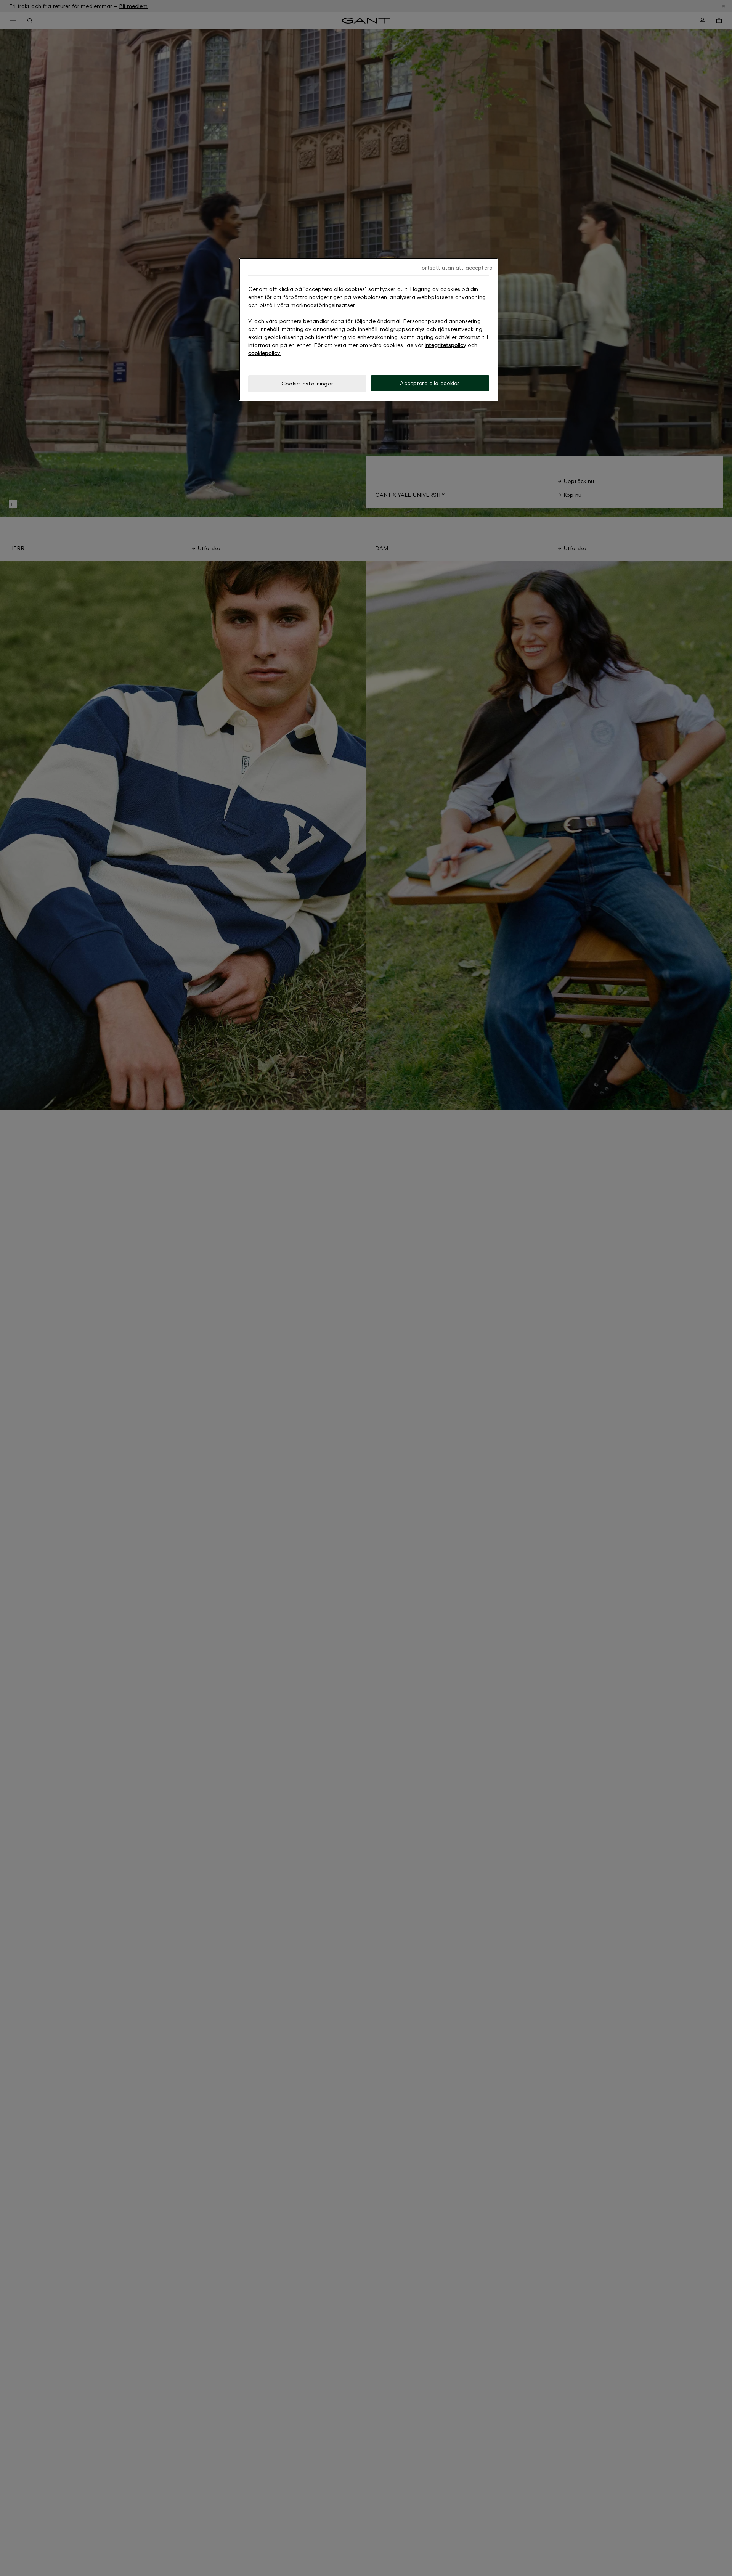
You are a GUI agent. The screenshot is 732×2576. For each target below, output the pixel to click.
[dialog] (369, 329)
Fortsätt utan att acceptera (455, 267)
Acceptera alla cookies (430, 383)
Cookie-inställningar (307, 383)
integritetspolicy (445, 345)
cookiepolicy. (264, 353)
